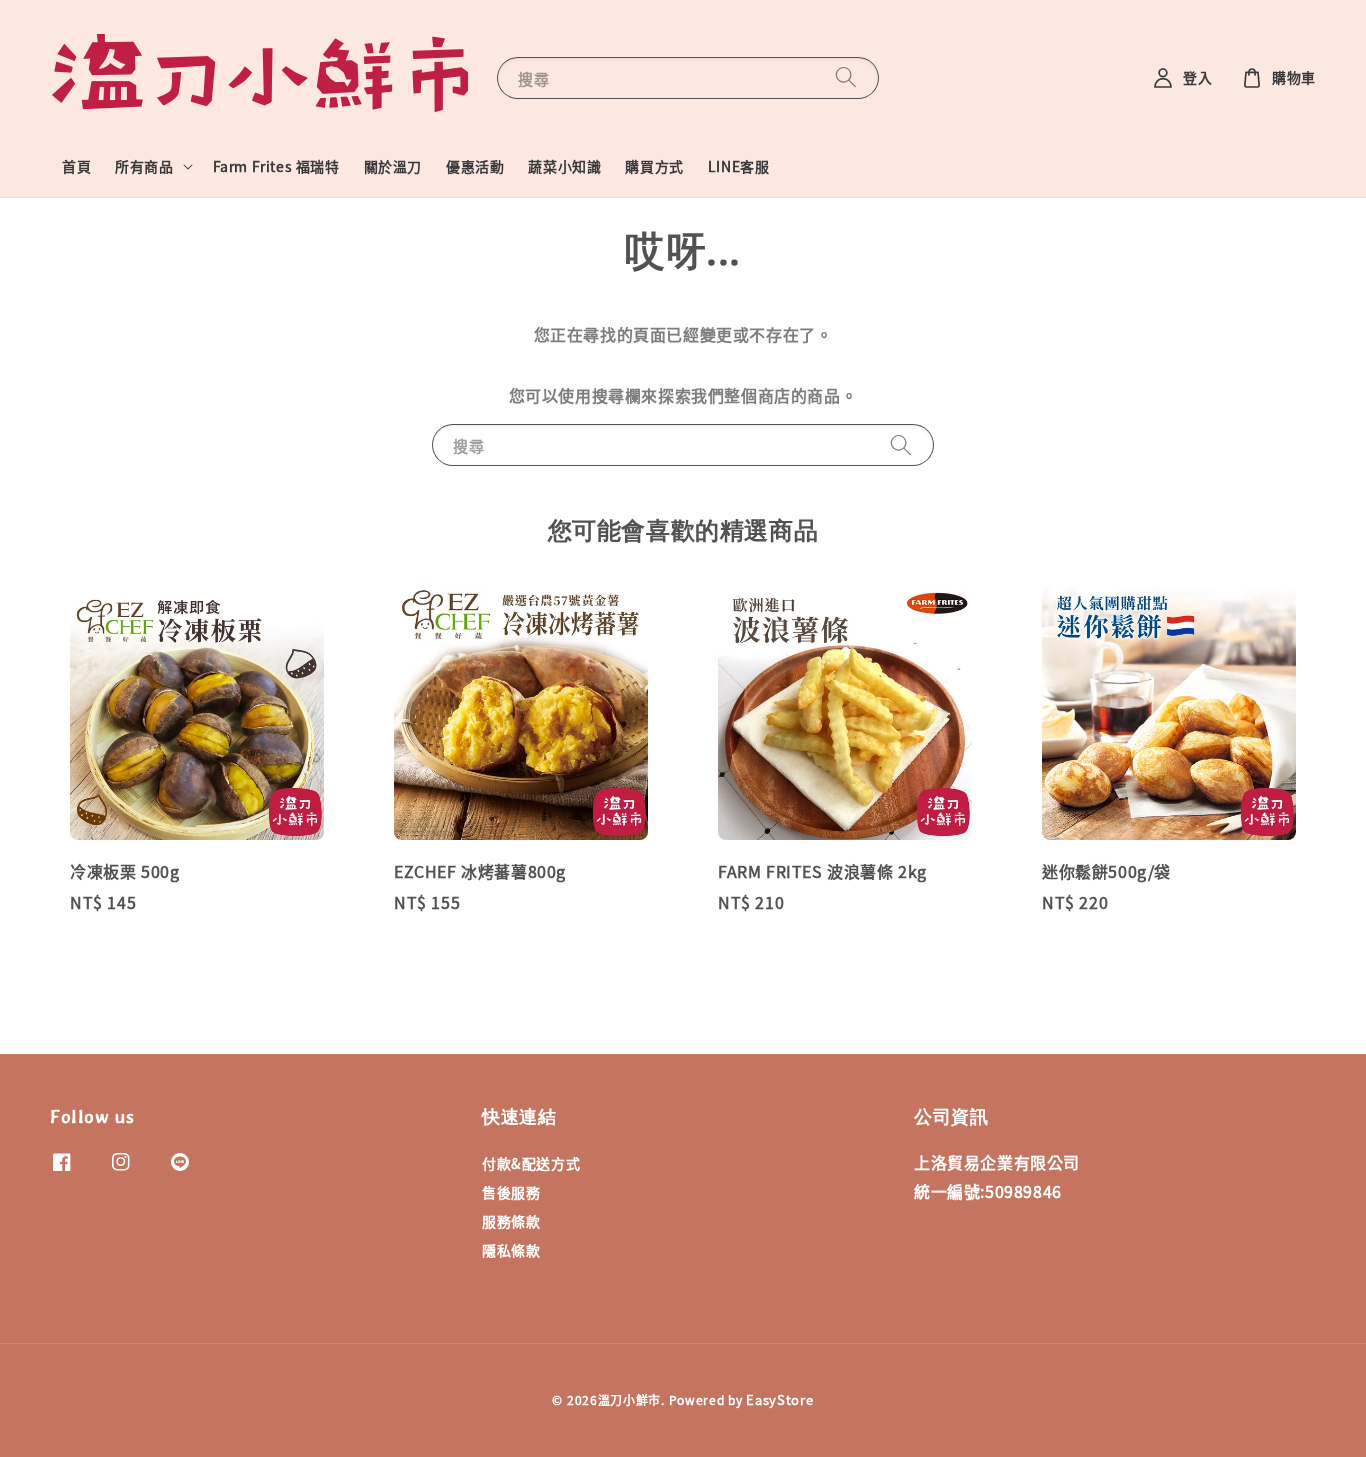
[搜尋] (846, 77)
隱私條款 (511, 1250)
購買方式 (654, 166)
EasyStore (779, 1399)
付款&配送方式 (531, 1163)
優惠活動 (475, 166)
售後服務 (511, 1192)
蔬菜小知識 (564, 166)
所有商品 (144, 166)
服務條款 (511, 1221)
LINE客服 (739, 166)
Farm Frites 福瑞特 (276, 166)
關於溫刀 (393, 166)
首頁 (76, 166)
